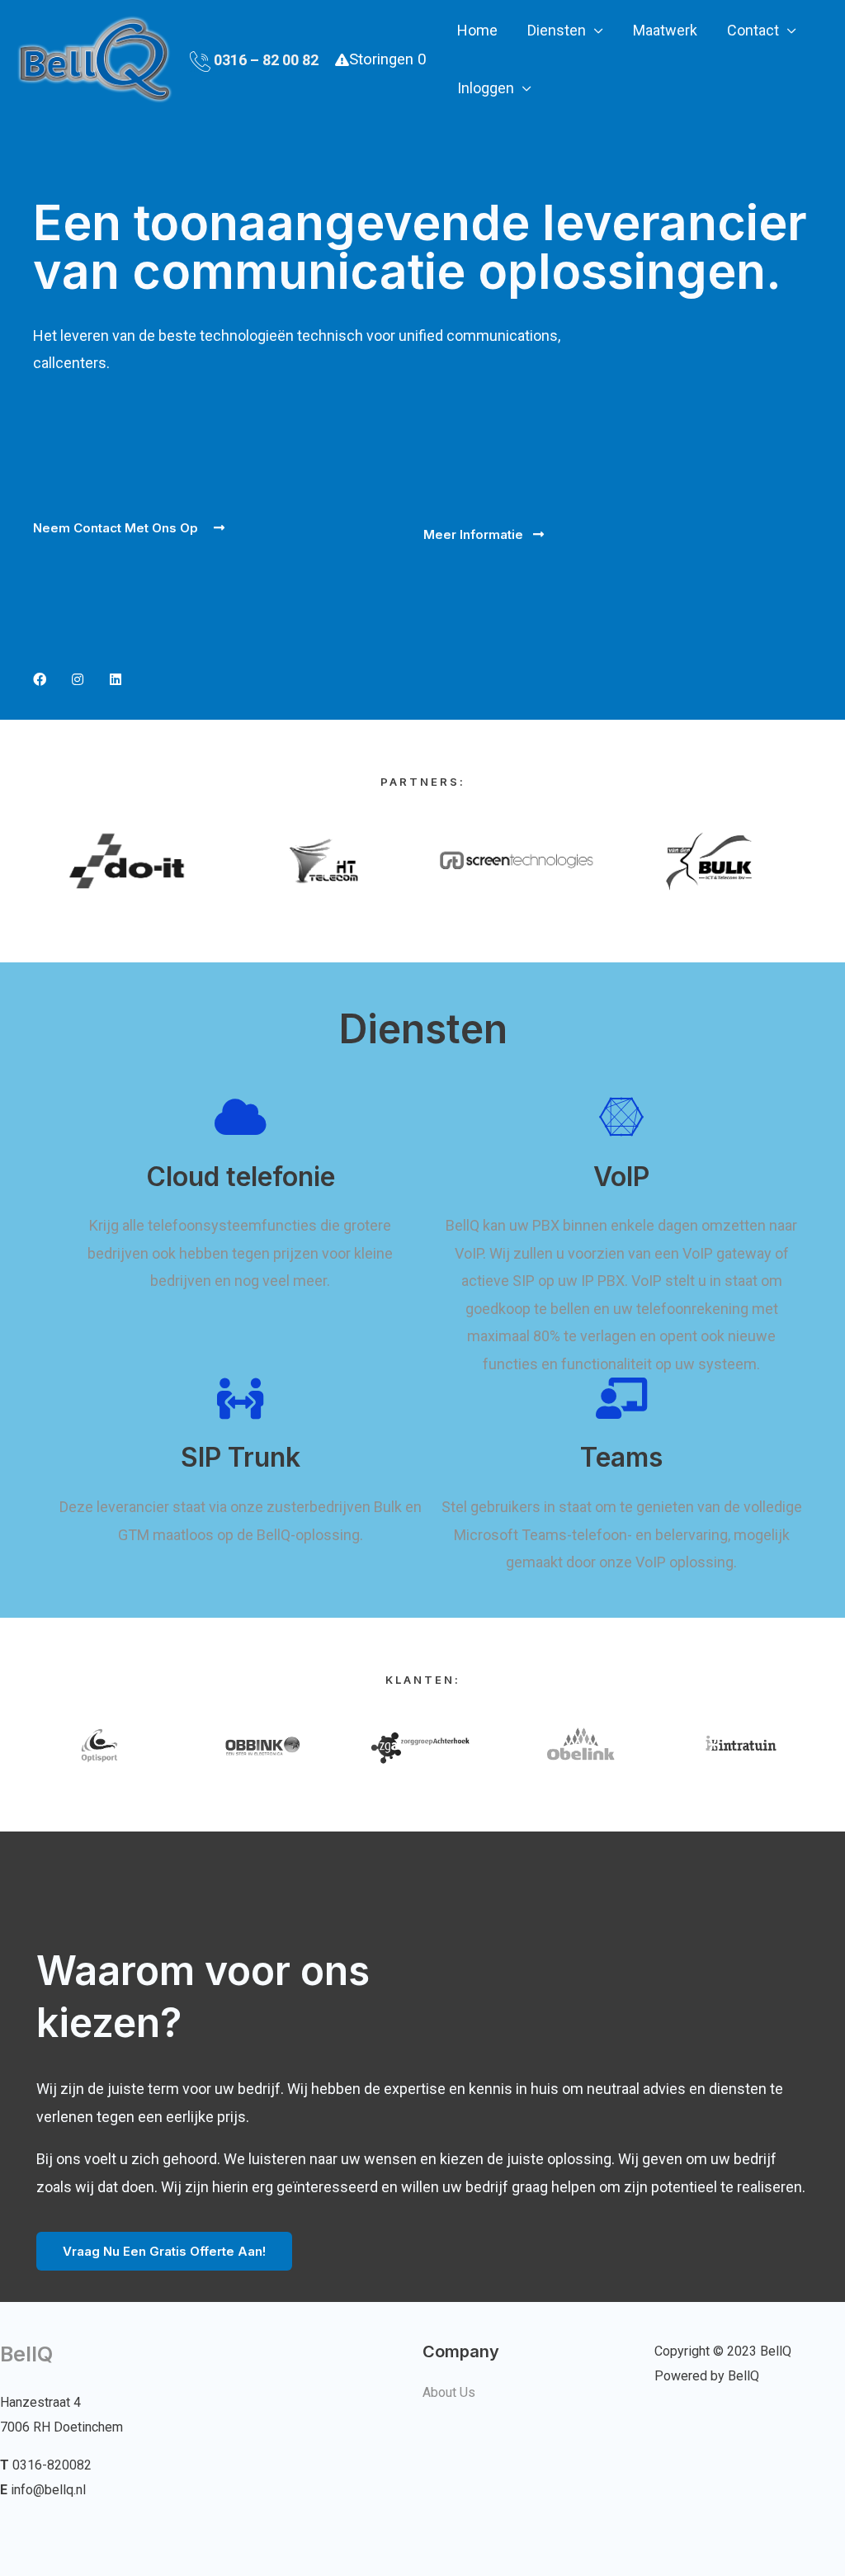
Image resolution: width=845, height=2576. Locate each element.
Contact (753, 30)
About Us (449, 2392)
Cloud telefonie (241, 1177)
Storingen (387, 59)
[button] (129, 528)
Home (477, 30)
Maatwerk (665, 30)
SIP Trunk (241, 1457)
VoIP (621, 1177)
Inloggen (486, 88)
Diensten (557, 30)
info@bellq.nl (48, 2490)
